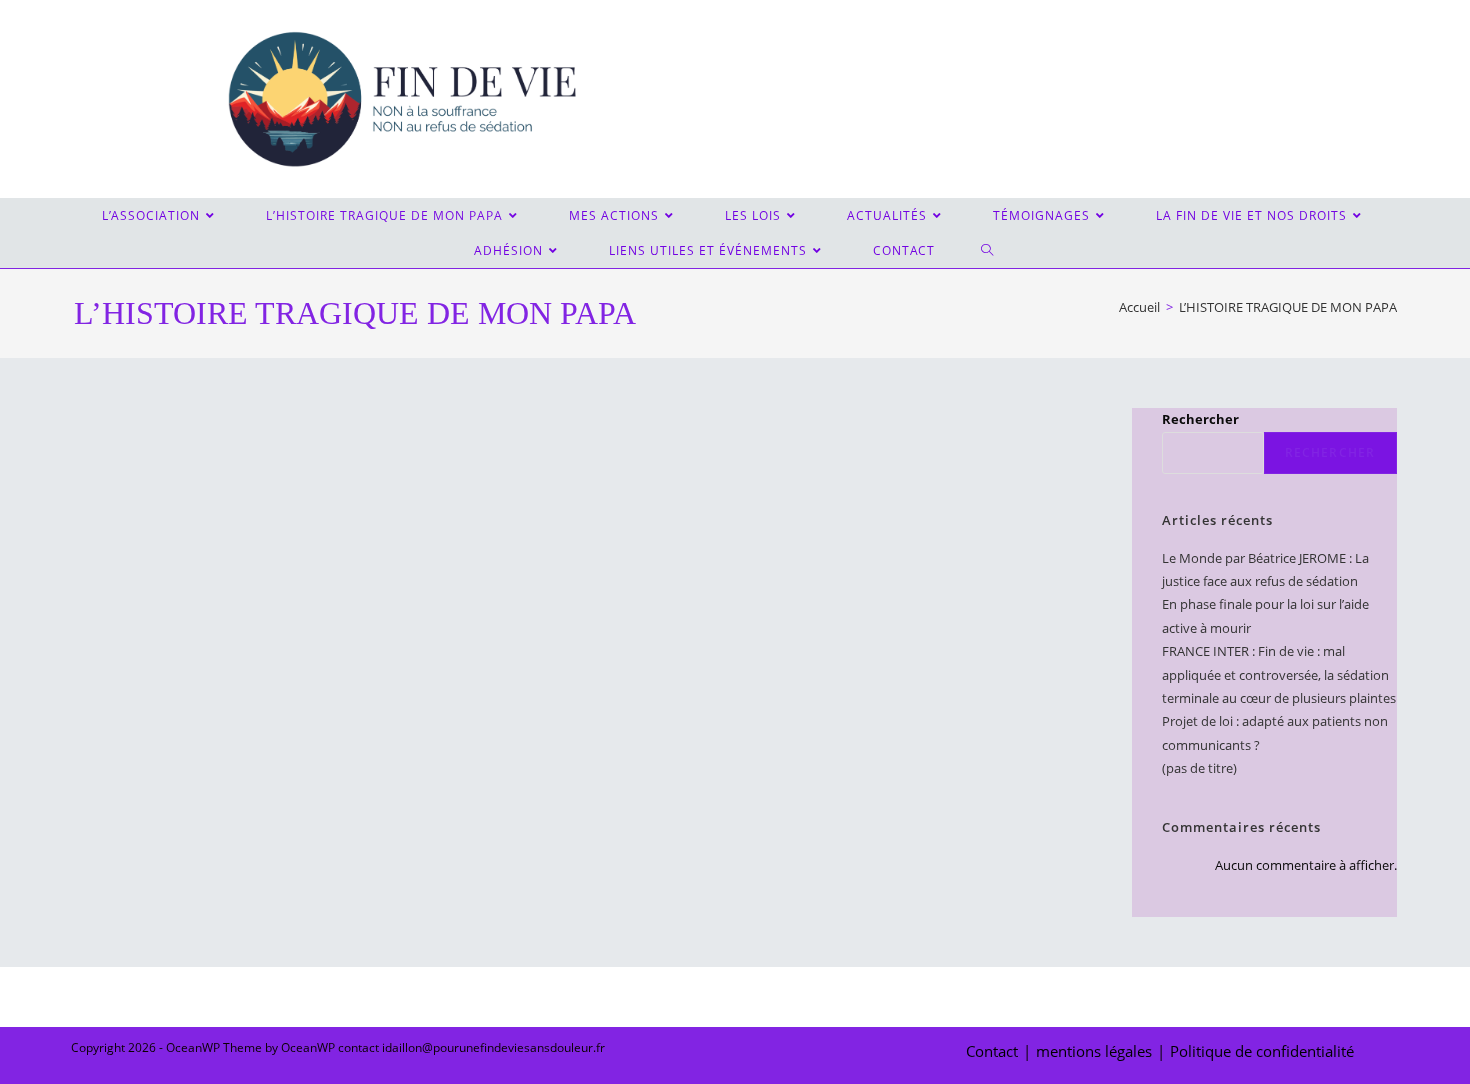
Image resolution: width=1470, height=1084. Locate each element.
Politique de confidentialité (1262, 1051)
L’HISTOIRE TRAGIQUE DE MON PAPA (1288, 307)
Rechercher (1200, 419)
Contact (992, 1051)
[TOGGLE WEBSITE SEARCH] (988, 250)
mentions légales (1094, 1051)
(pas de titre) (1199, 768)
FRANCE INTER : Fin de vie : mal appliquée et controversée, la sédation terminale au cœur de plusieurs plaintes (1279, 674)
